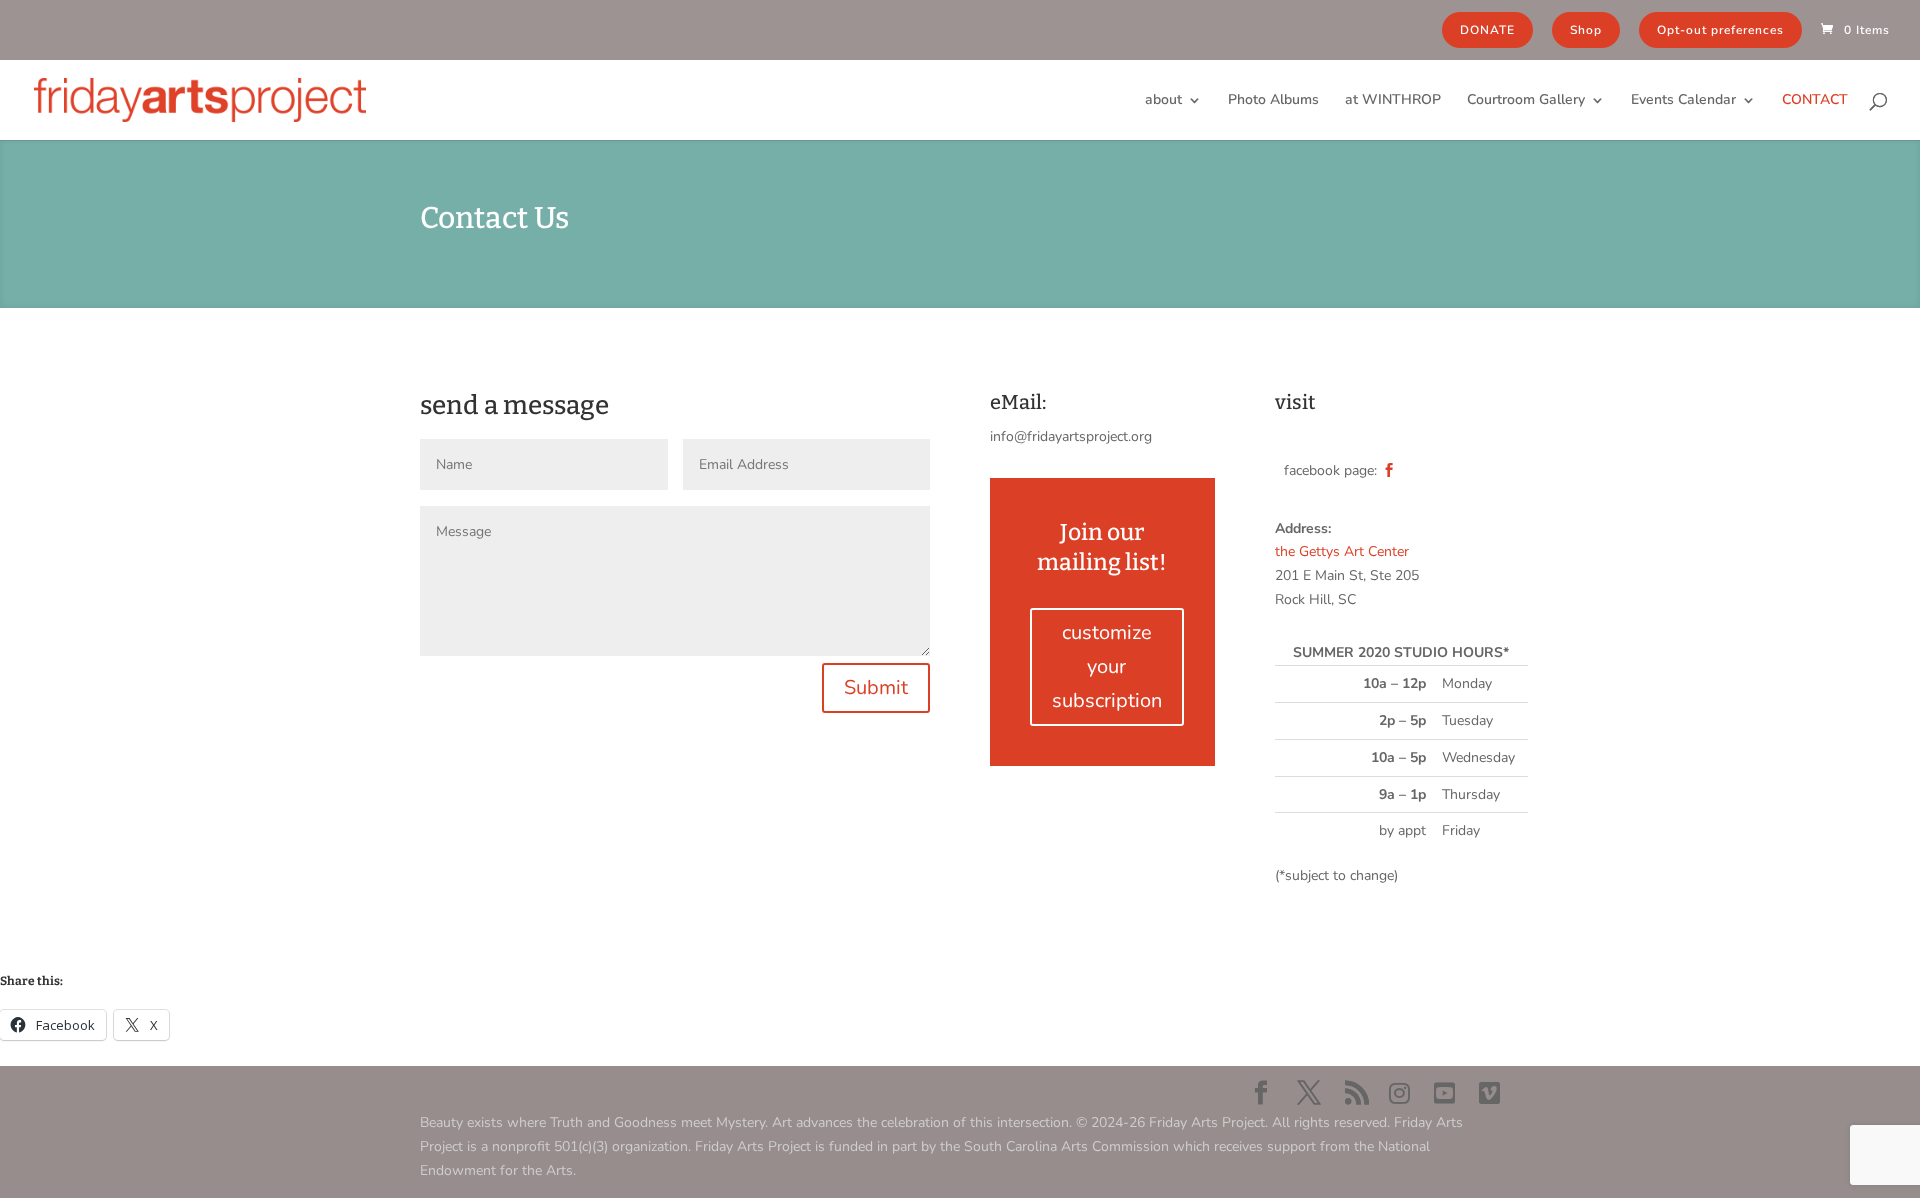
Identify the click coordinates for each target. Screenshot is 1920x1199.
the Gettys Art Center (1342, 551)
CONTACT (1815, 101)
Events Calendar (1683, 101)
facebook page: (1330, 470)
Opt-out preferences (1720, 30)
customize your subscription (1107, 666)
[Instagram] (1399, 1094)
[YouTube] (1444, 1094)
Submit (876, 687)
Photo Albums (1273, 101)
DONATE (1487, 30)
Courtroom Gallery (1526, 101)
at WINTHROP (1393, 101)
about (1163, 101)
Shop (1586, 30)
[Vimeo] (1489, 1094)
